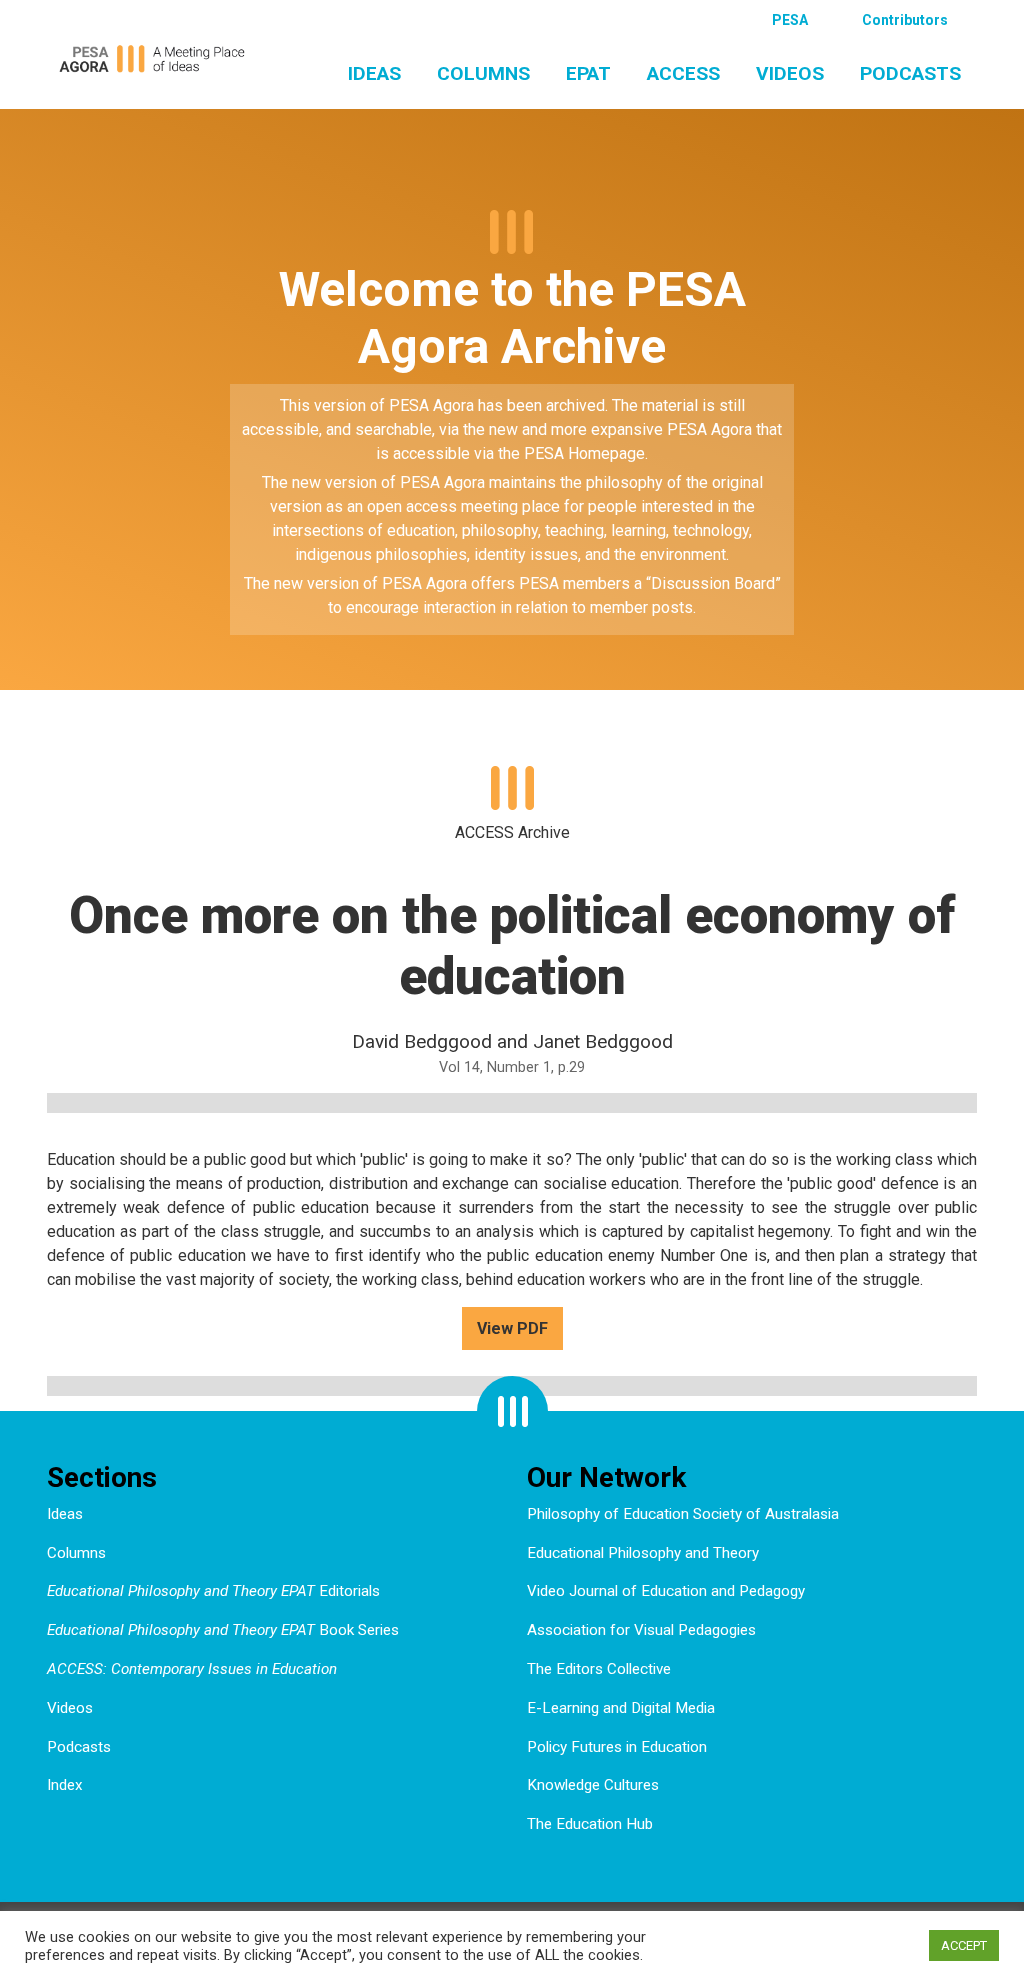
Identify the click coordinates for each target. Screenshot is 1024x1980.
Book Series (223, 1630)
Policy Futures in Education (617, 1747)
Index (65, 1785)
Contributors (905, 20)
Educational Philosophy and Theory (643, 1553)
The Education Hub (590, 1824)
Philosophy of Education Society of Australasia (683, 1514)
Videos (790, 73)
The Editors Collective (599, 1669)
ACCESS (683, 73)
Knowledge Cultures (593, 1785)
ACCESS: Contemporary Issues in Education (192, 1669)
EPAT (588, 73)
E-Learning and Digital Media (621, 1708)
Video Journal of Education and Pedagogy (666, 1591)
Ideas (374, 73)
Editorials (213, 1591)
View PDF (512, 1328)
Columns (483, 73)
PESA (790, 20)
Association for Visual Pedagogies (641, 1630)
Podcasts (910, 73)
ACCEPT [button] (964, 1945)
